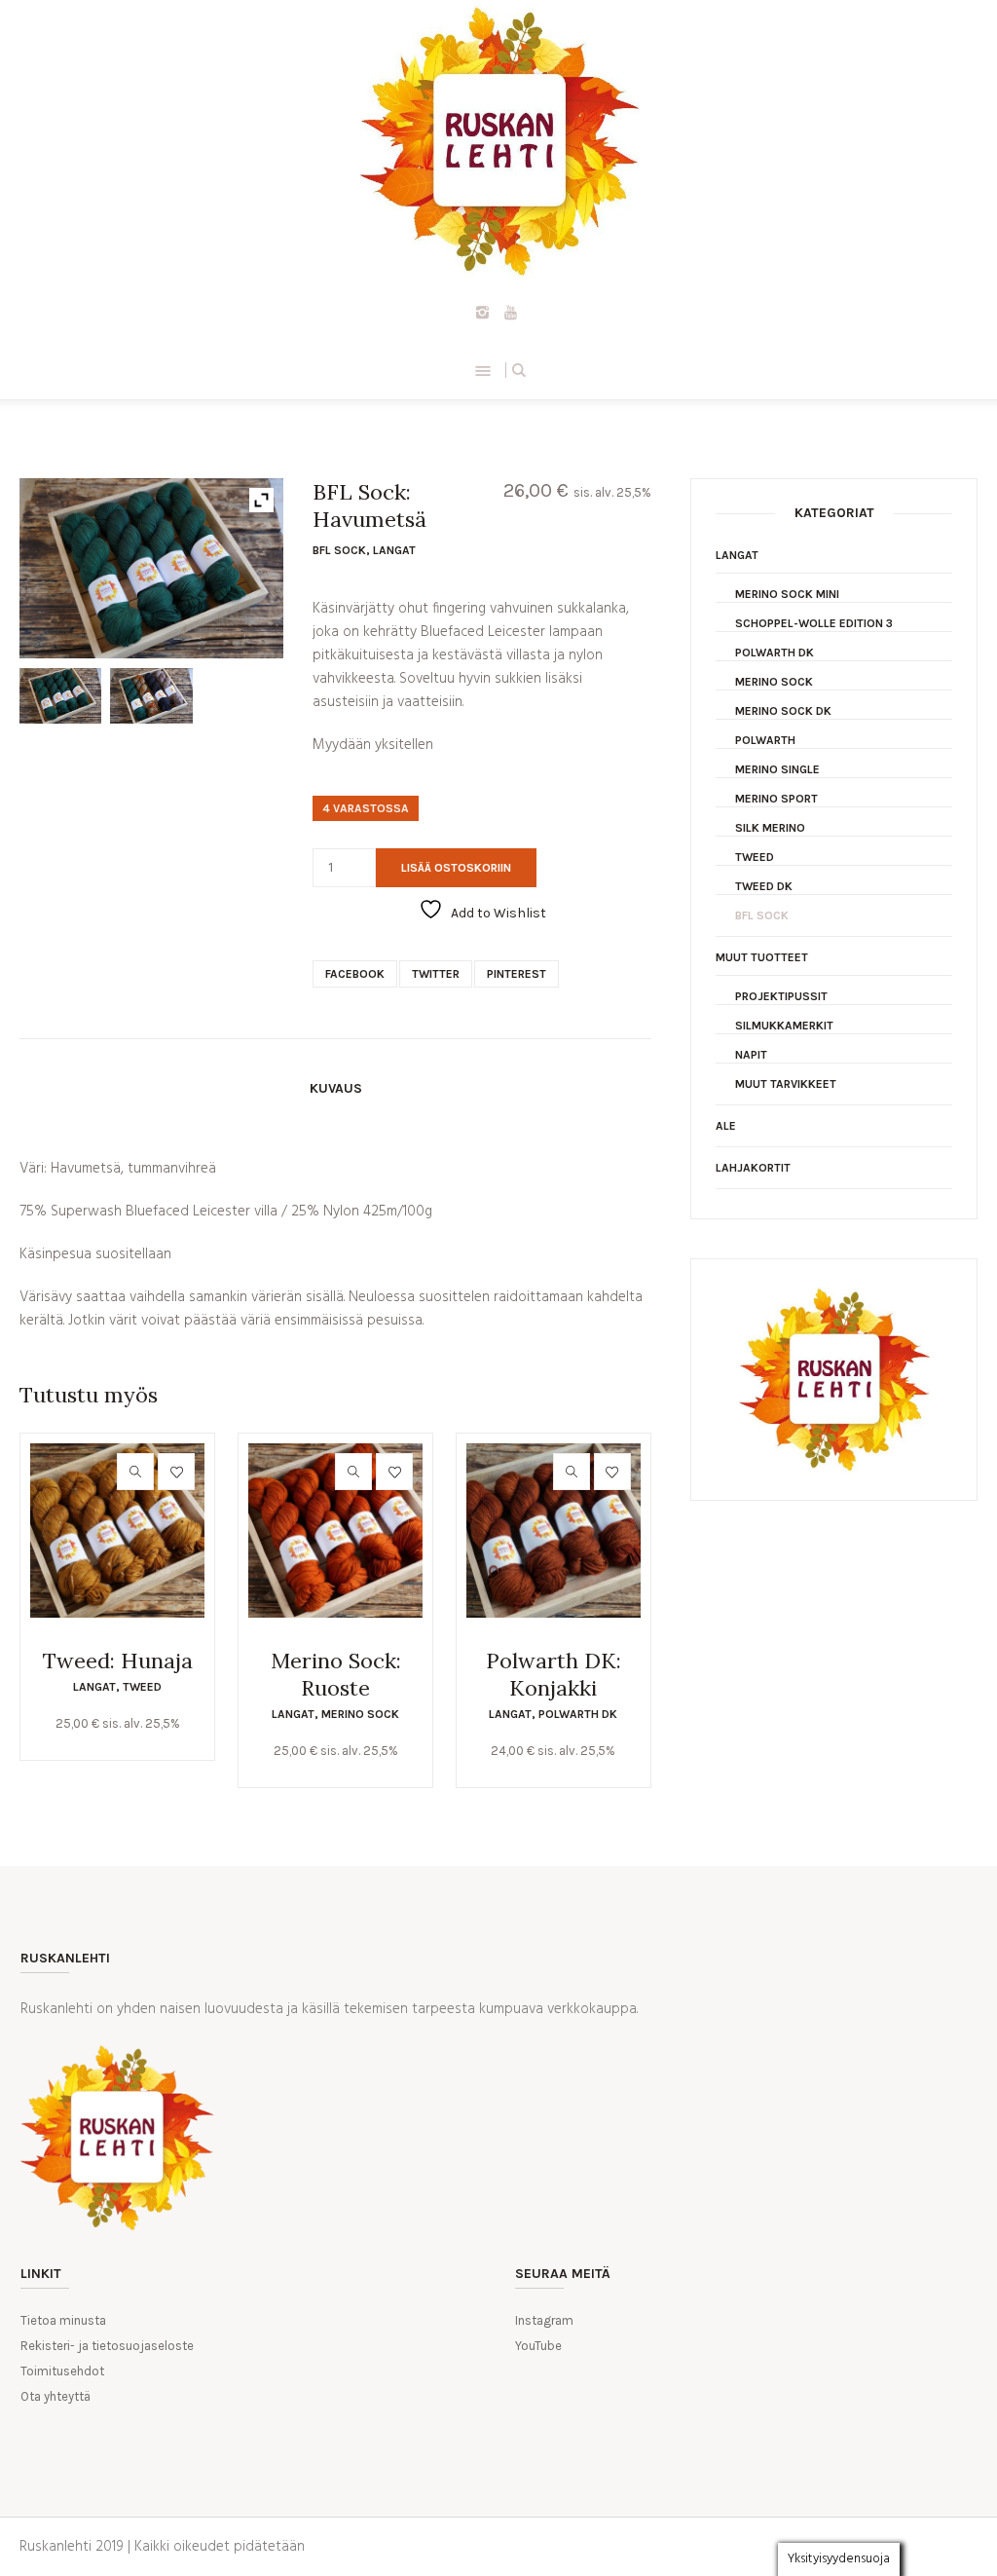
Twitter (436, 974)
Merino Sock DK (783, 711)
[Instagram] (483, 312)
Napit (751, 1055)
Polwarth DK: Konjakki (554, 1674)
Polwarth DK (578, 1714)
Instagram (544, 2320)
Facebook (355, 974)
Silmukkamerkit (784, 1026)
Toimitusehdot (62, 2371)
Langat (394, 550)
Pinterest (517, 974)
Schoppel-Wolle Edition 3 (814, 623)
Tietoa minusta (63, 2320)
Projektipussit (781, 996)
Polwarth (765, 740)
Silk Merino (770, 828)
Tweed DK (764, 886)
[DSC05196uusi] (60, 696)
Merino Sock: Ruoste (336, 1674)
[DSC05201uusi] (151, 696)
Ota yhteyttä (55, 2396)
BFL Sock (339, 550)
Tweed (142, 1687)
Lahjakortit (753, 1168)
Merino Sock (360, 1714)
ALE (726, 1126)
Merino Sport (776, 799)
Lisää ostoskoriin (456, 868)
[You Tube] (511, 312)
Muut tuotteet (762, 957)
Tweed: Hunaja (118, 1661)
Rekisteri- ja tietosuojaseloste (107, 2346)
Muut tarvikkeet (786, 1084)
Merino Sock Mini (787, 594)
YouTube (538, 2346)
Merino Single (777, 769)
